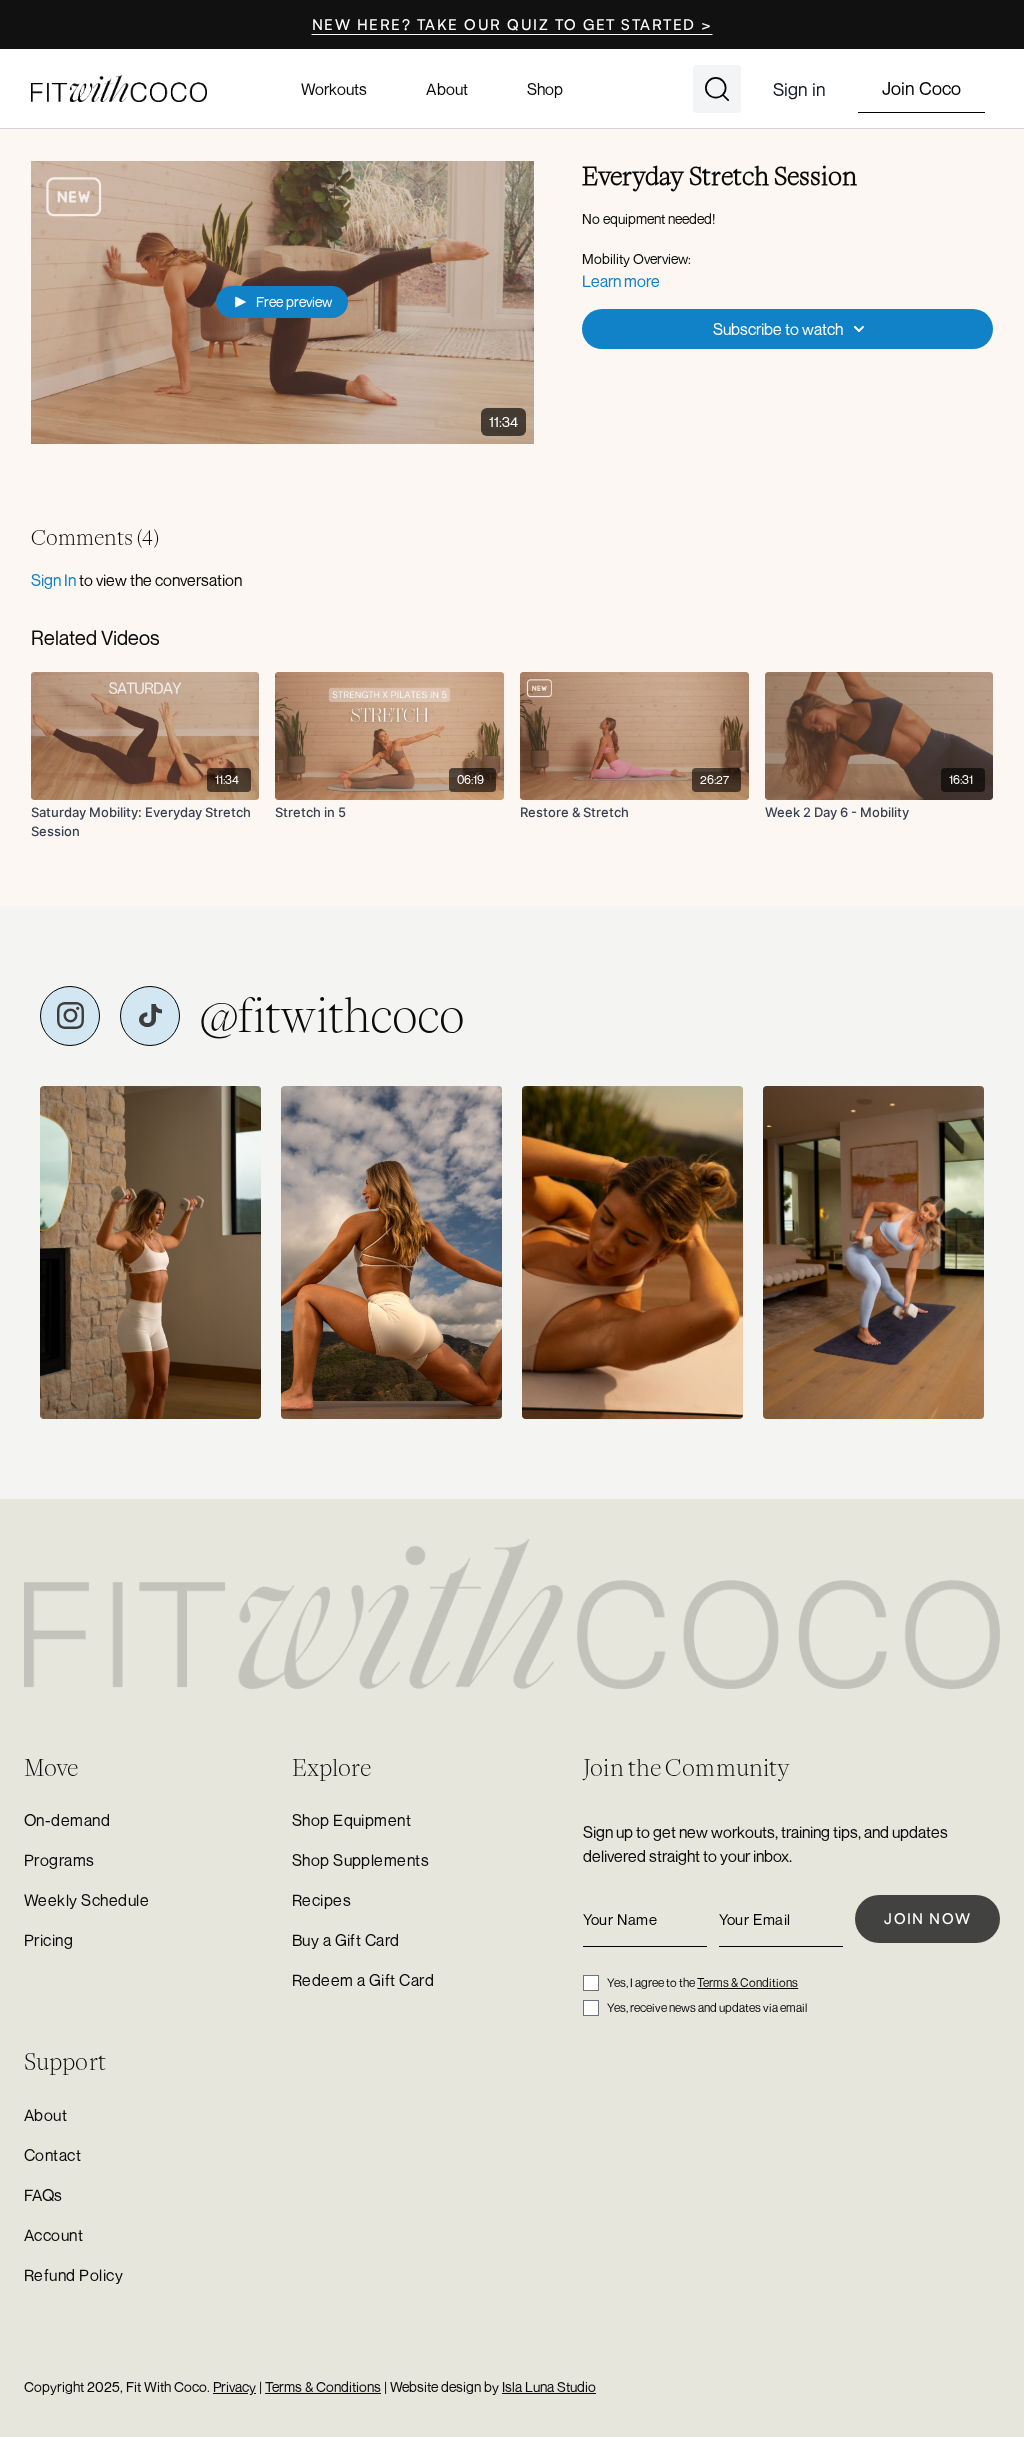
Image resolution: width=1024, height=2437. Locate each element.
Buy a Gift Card (346, 1940)
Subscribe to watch (778, 329)
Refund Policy (73, 2275)
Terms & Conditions (747, 1982)
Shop (545, 89)
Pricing (48, 1940)
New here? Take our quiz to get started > (512, 24)
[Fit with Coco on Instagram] (70, 1016)
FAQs (43, 2195)
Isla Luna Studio (549, 2386)
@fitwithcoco (332, 1016)
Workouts (334, 89)
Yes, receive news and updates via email (707, 2007)
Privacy (234, 2386)
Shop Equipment (352, 1820)
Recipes (321, 1900)
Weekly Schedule (86, 1900)
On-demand (67, 1820)
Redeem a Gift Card (363, 1980)
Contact (52, 2155)
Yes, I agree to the (702, 1982)
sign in (53, 580)
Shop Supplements (361, 1860)
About (446, 89)
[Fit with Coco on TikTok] (150, 1016)
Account (53, 2235)
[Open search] (717, 89)
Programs (59, 1860)
